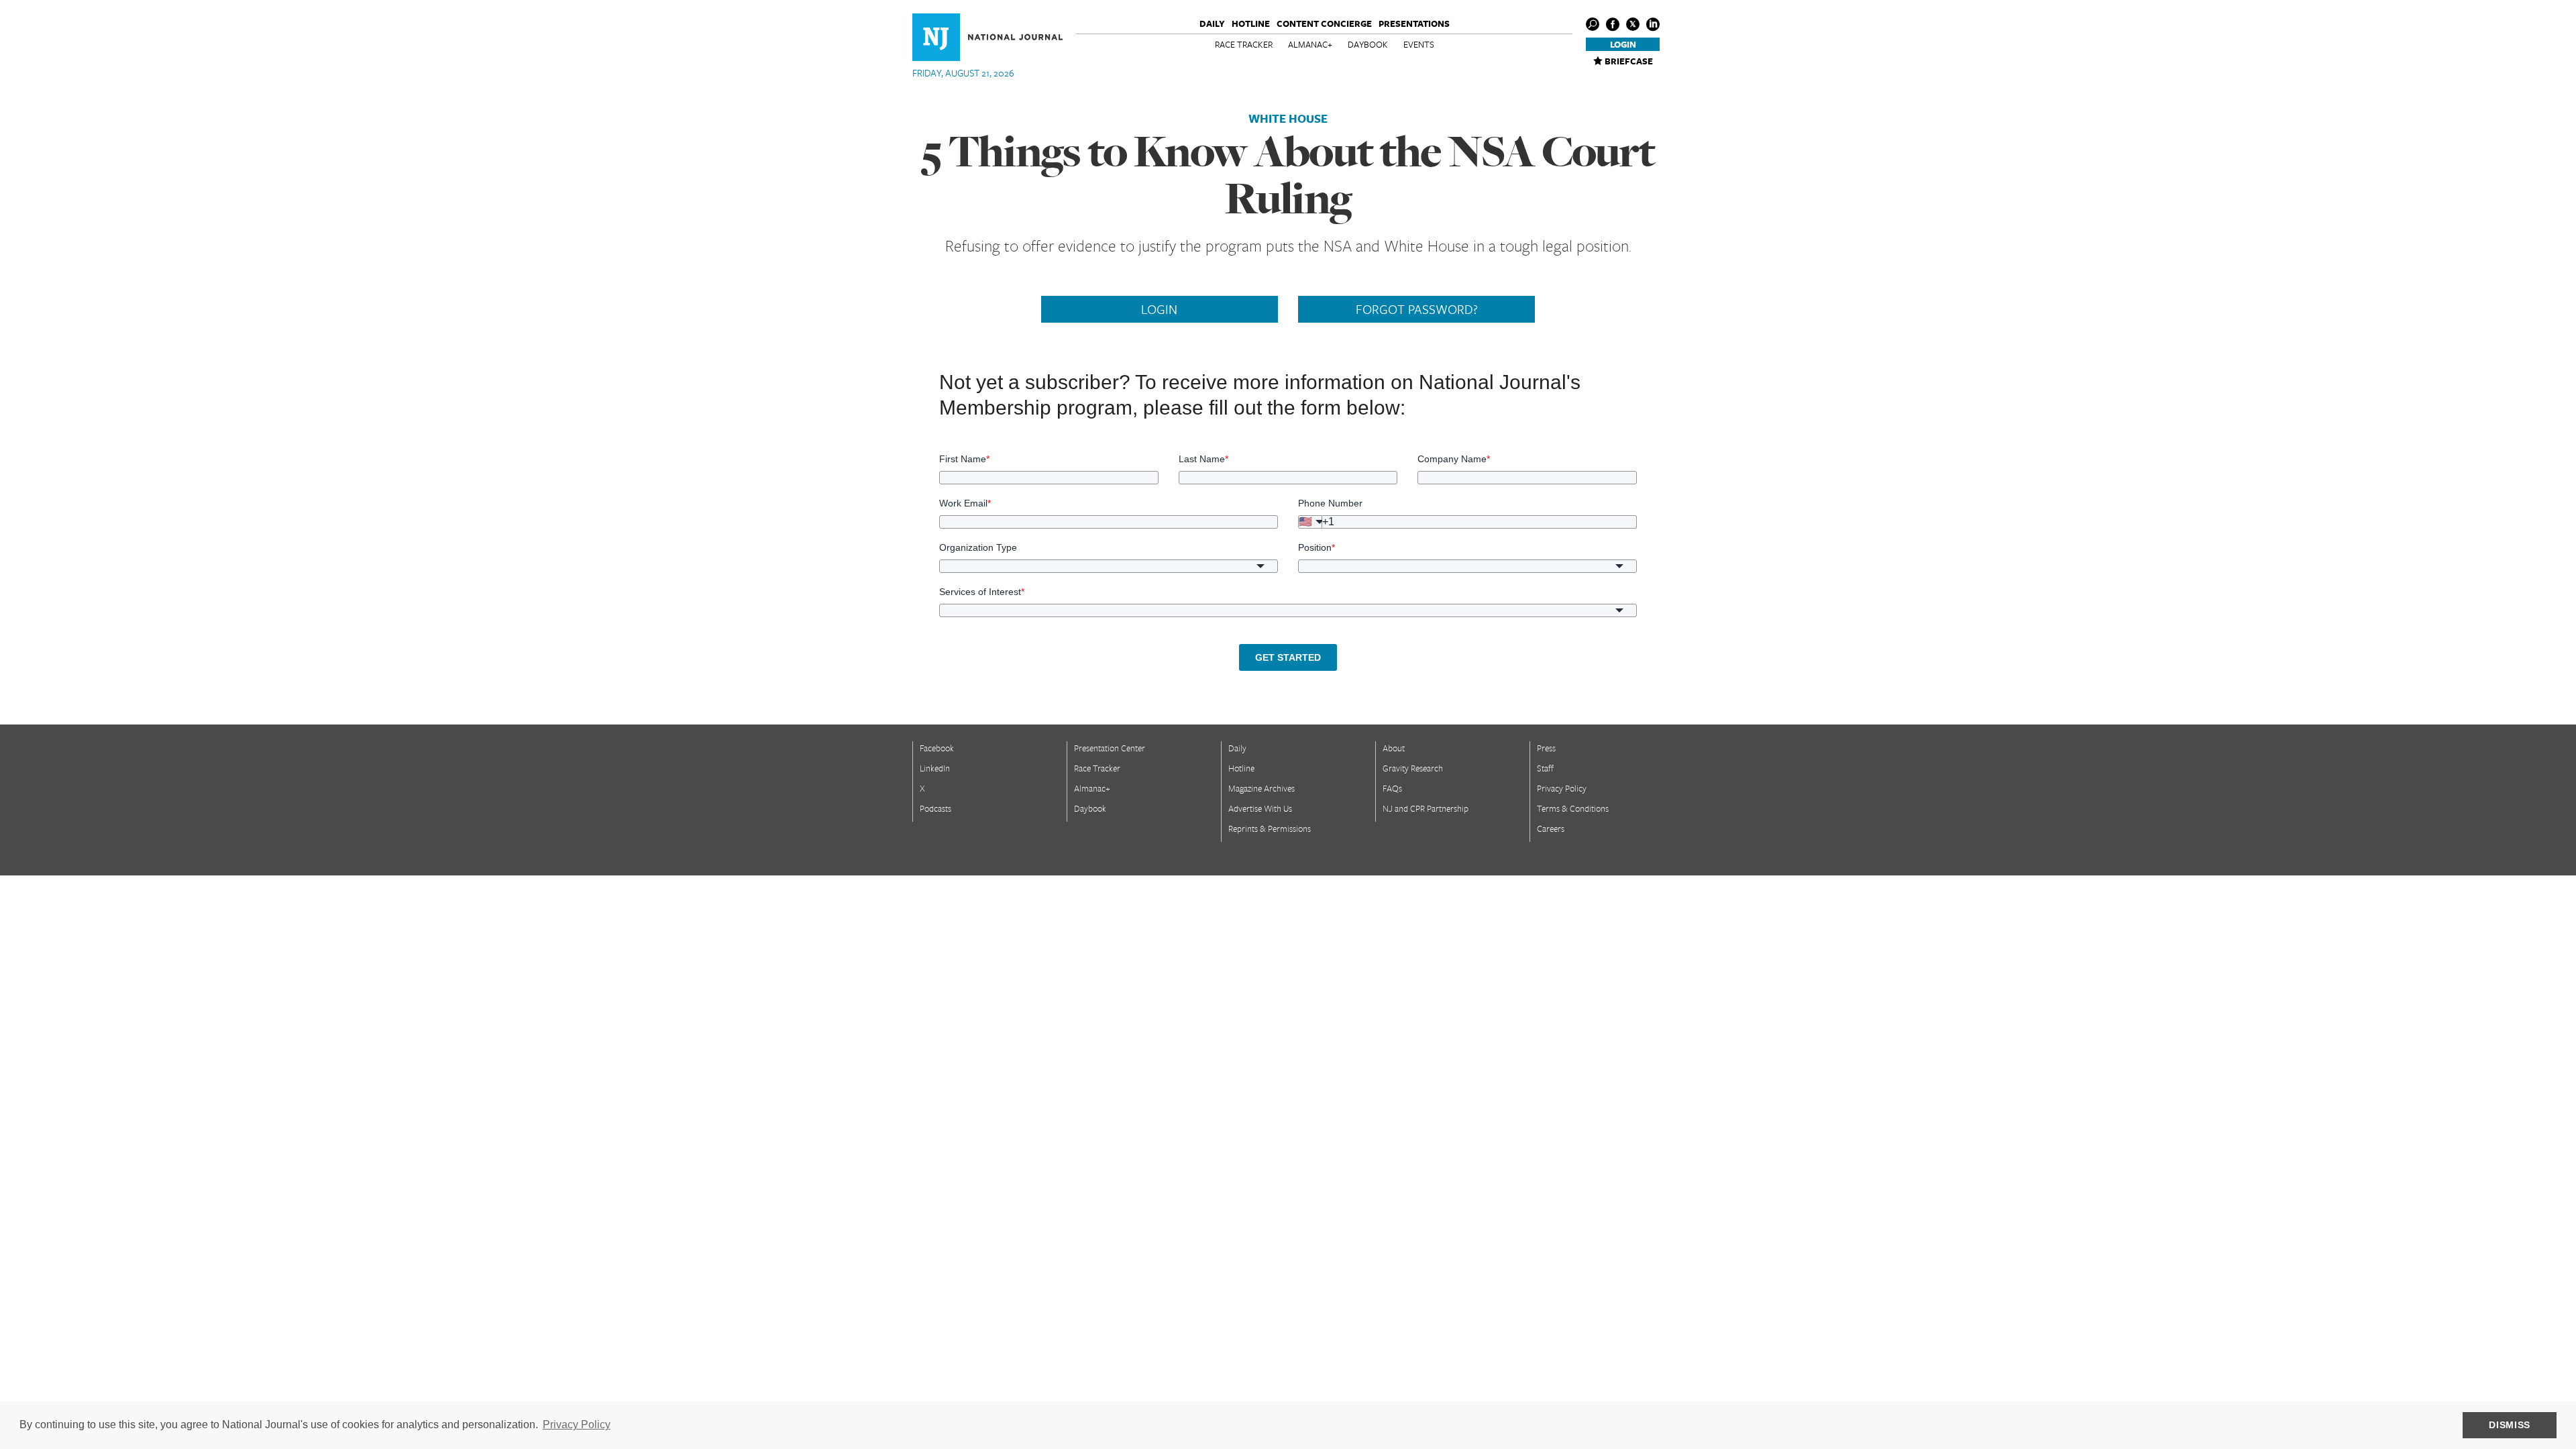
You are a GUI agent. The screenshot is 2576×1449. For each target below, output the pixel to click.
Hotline (1251, 23)
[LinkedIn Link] (1653, 24)
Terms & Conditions (1573, 808)
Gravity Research (1413, 768)
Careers (1551, 828)
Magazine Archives (1262, 788)
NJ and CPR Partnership (1426, 808)
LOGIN (1159, 309)
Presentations (1414, 23)
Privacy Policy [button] (577, 1425)
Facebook (937, 748)
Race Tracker (1244, 44)
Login (1623, 44)
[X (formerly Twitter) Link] (1633, 24)
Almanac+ (1310, 44)
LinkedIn (935, 768)
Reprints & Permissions (1270, 828)
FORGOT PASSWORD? (1417, 309)
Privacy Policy (1562, 788)
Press (1546, 748)
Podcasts (935, 808)
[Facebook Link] (1613, 24)
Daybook (1368, 44)
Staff (1545, 768)
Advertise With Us (1260, 808)
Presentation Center (1110, 748)
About (1394, 748)
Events (1419, 44)
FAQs (1392, 788)
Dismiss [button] (2510, 1425)
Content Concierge (1324, 23)
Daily (1212, 23)
